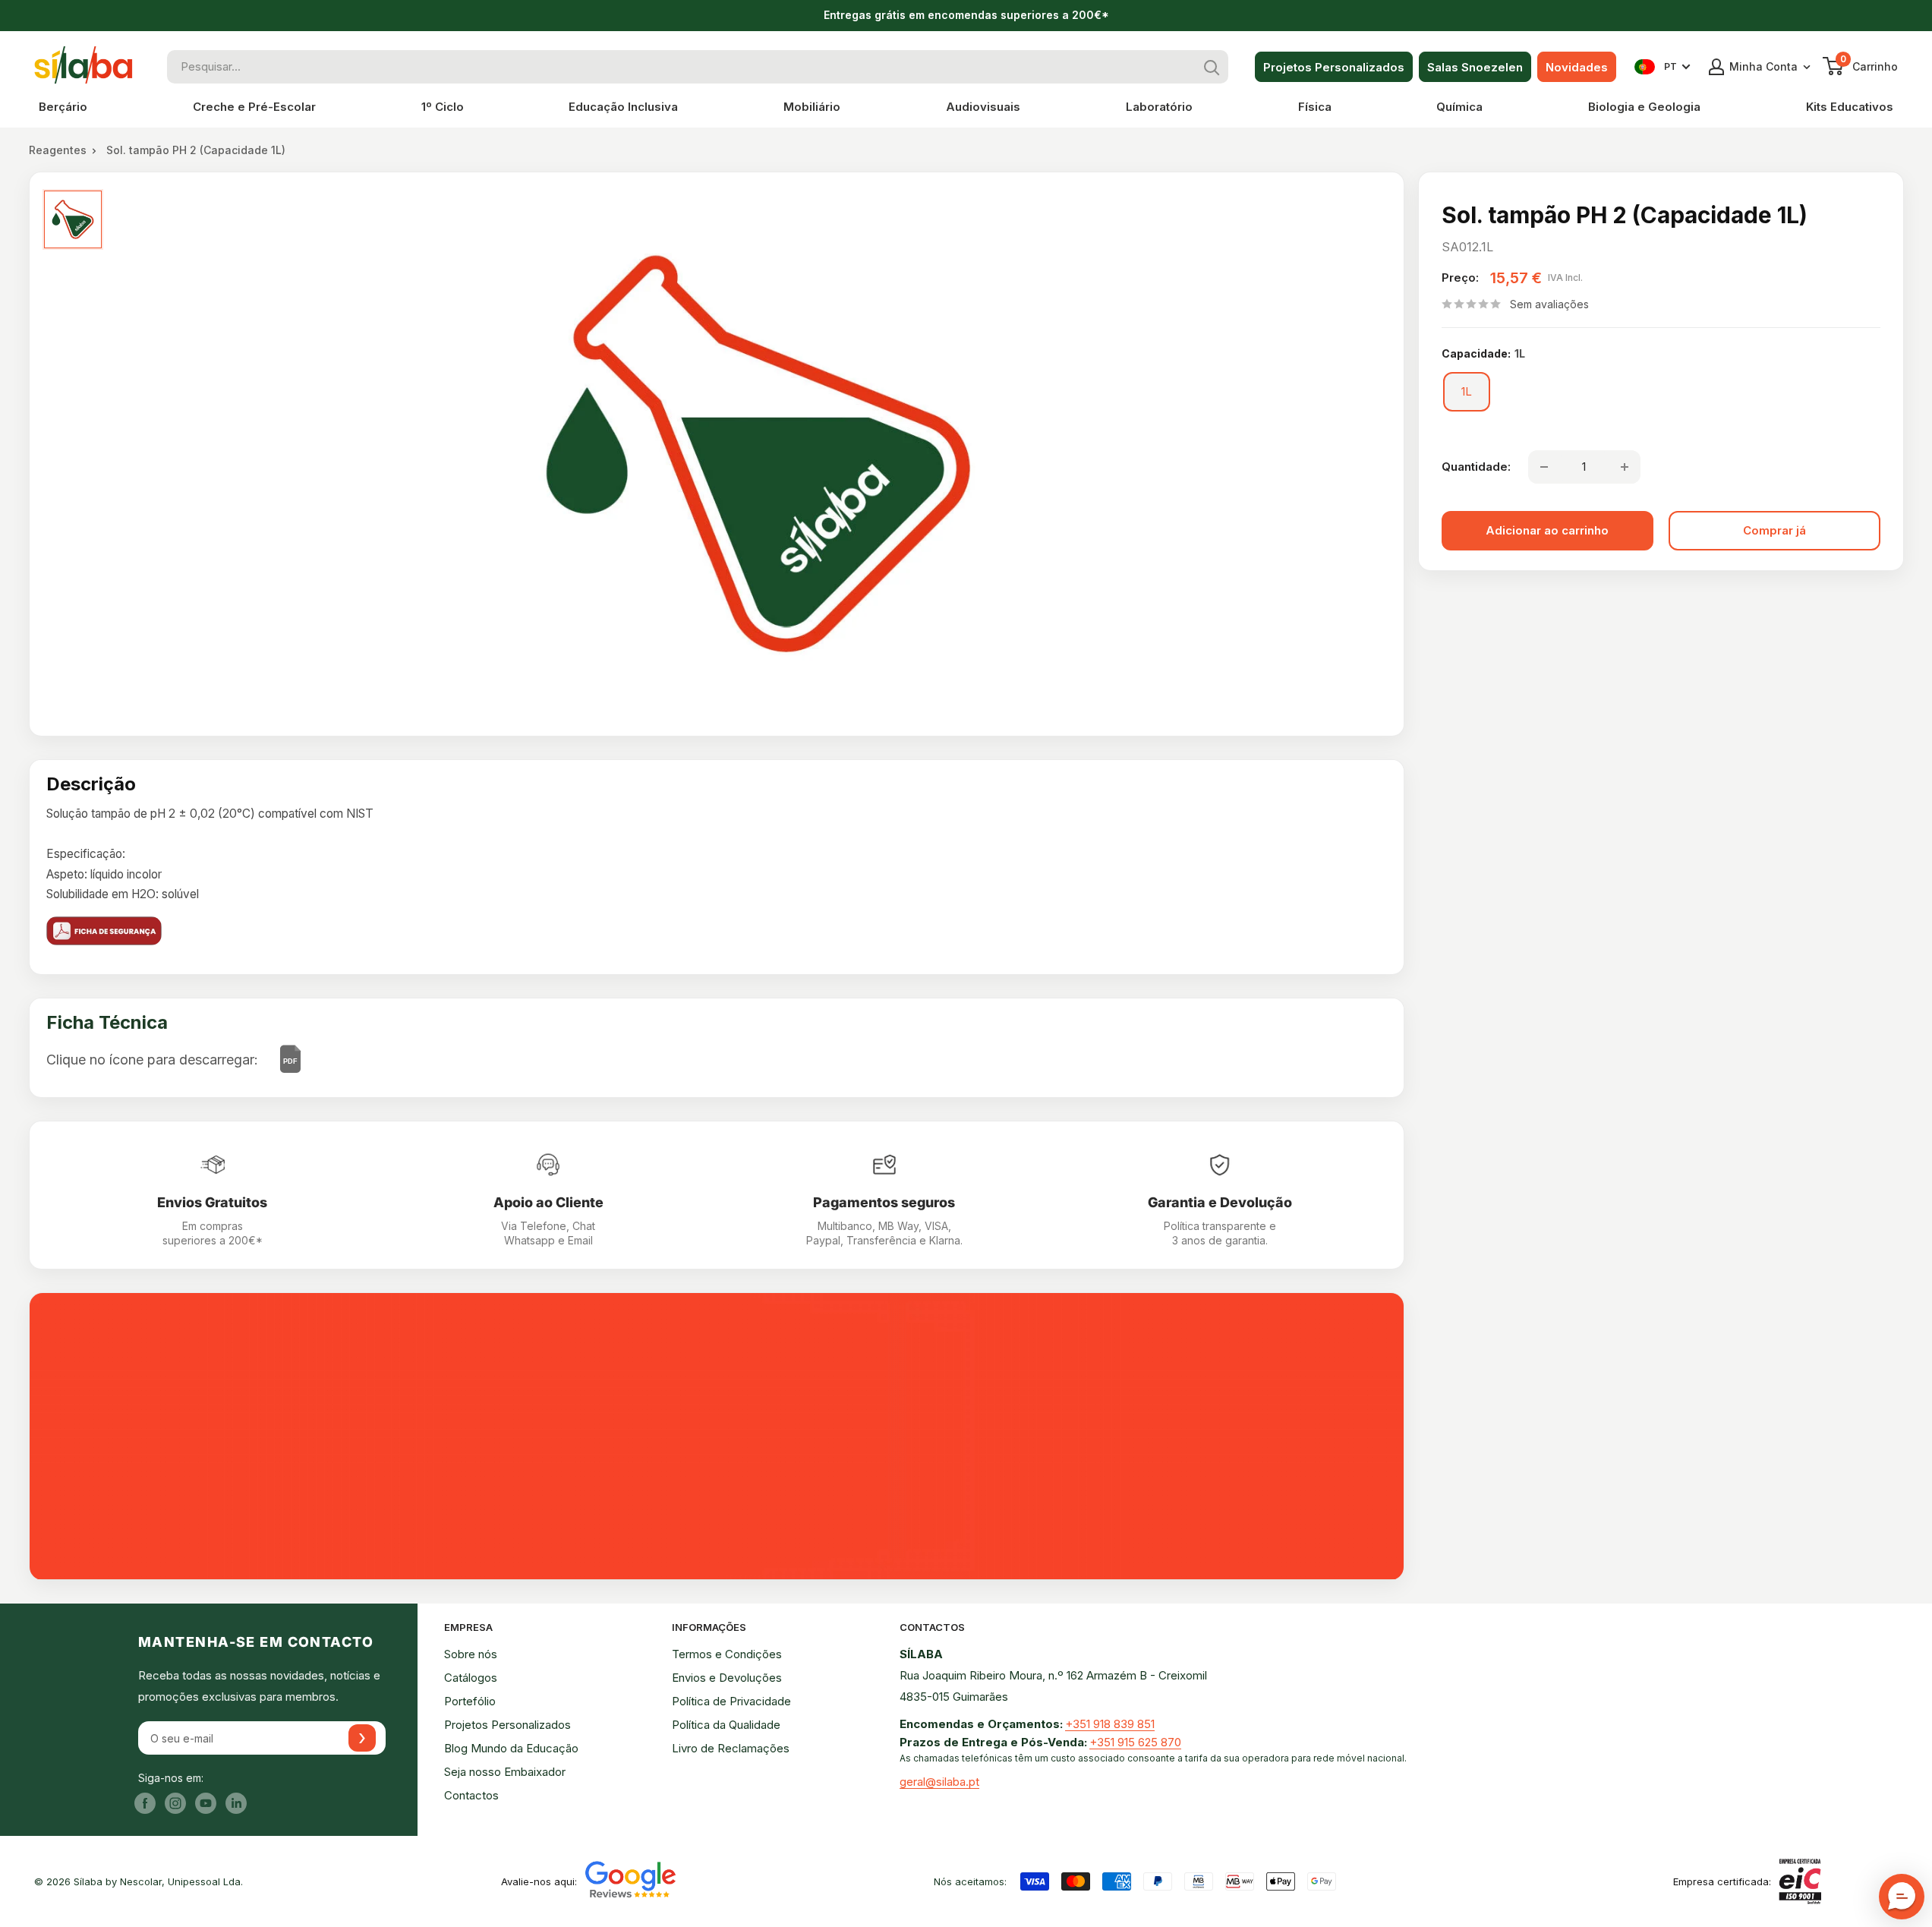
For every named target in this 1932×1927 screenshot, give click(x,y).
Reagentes (58, 150)
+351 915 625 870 (1135, 1742)
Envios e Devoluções (727, 1678)
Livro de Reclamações (731, 1748)
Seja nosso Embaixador (505, 1772)
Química (1459, 107)
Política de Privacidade (731, 1701)
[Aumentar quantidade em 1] (1625, 467)
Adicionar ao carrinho (1547, 530)
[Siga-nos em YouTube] (206, 1803)
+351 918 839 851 (1110, 1724)
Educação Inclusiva (623, 107)
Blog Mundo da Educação (511, 1748)
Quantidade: (1476, 467)
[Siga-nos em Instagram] (175, 1803)
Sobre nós (471, 1654)
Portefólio (470, 1701)
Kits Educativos (1850, 107)
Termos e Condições (727, 1654)
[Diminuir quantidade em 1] (1544, 467)
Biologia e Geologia (1644, 107)
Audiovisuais (983, 107)
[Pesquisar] (1212, 67)
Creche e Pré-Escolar (254, 107)
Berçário (63, 107)
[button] (1902, 1897)
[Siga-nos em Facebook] (145, 1803)
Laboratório (1159, 107)
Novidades (1577, 67)
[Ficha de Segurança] (717, 931)
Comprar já (1774, 530)
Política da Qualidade (726, 1725)
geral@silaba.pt (939, 1782)
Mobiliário (812, 107)
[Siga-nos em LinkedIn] (236, 1803)
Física (1315, 107)
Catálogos (471, 1678)
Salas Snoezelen (1475, 67)
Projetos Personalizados (1334, 67)
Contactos (471, 1795)
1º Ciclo (443, 107)
